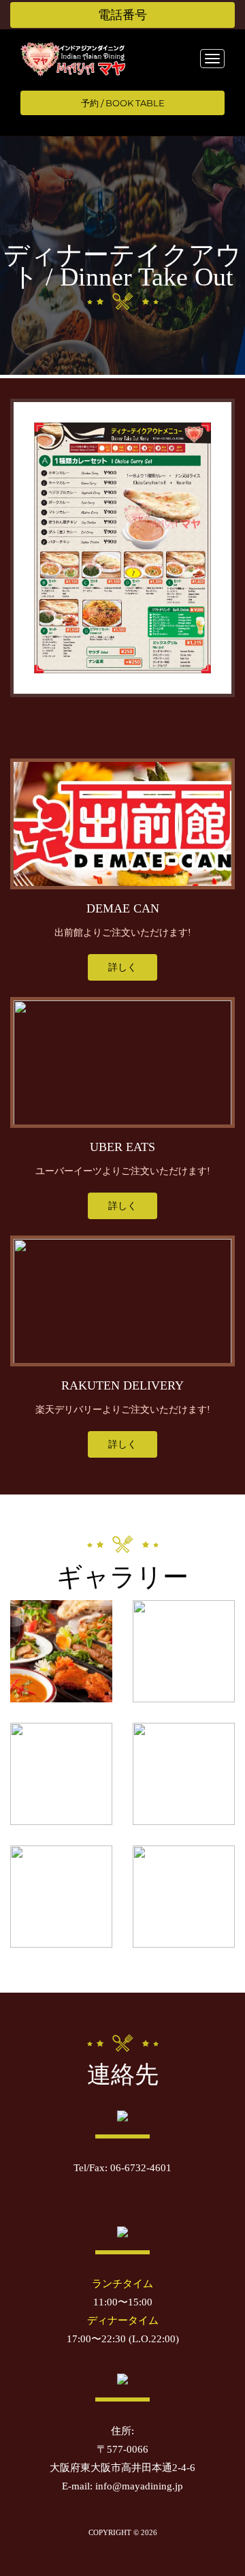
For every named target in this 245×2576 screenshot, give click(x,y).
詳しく (122, 967)
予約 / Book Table (123, 103)
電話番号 (122, 15)
